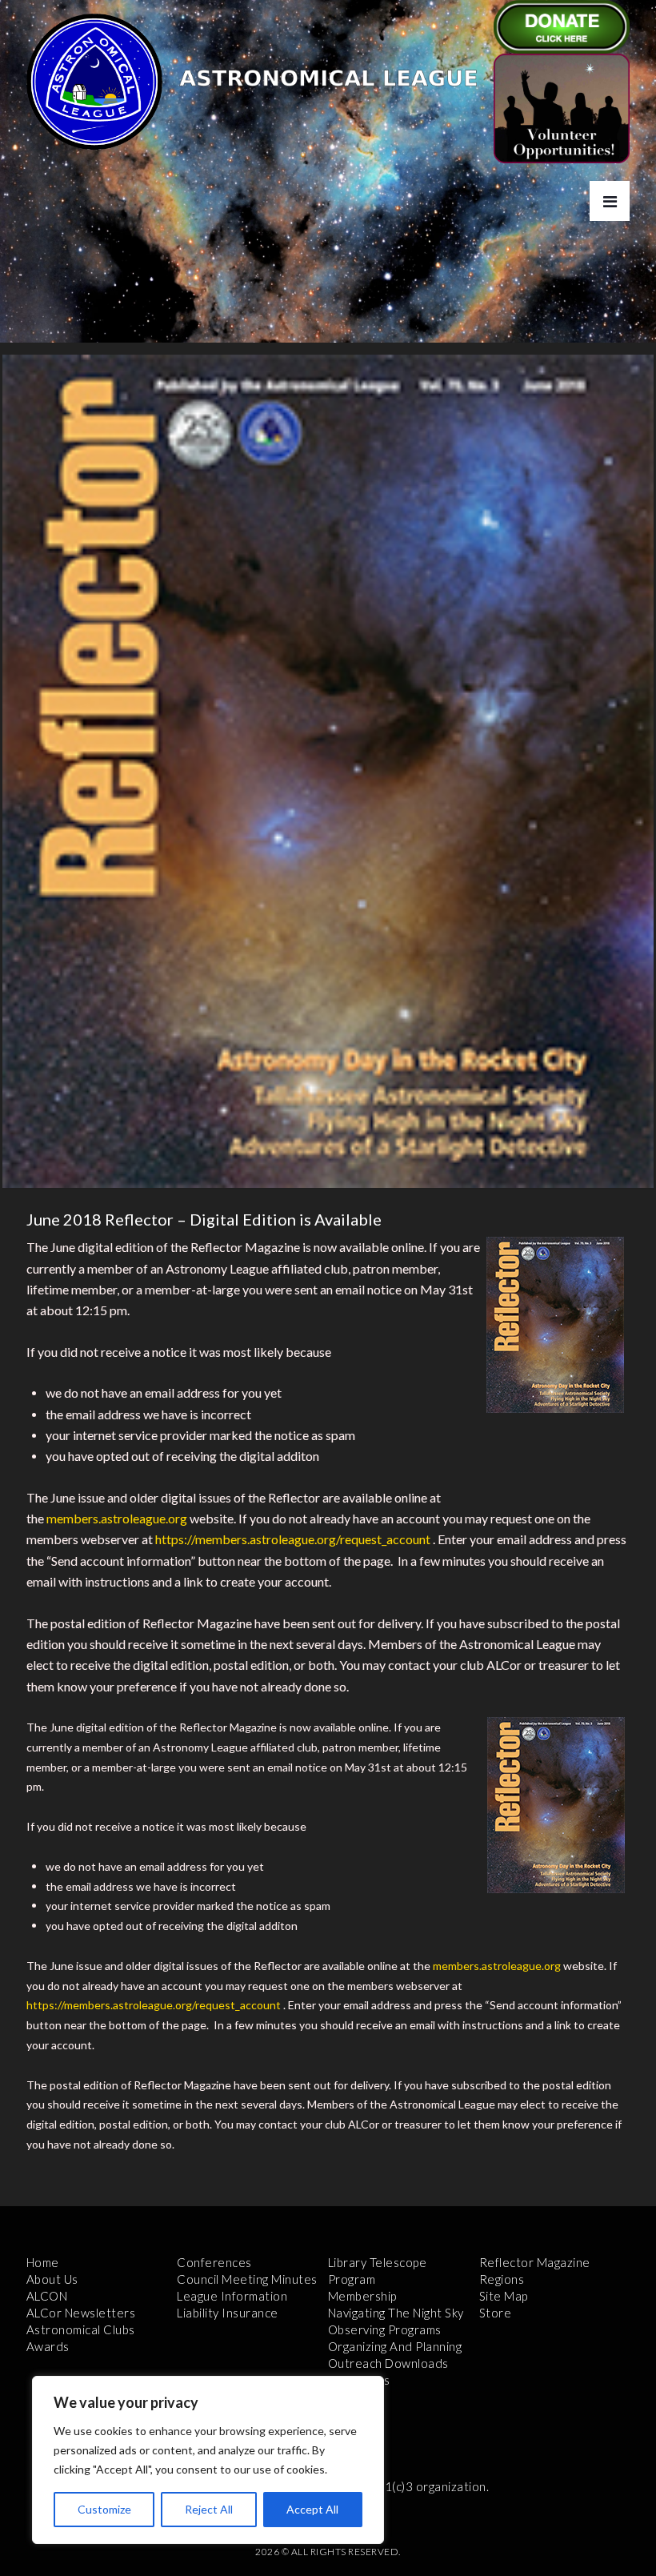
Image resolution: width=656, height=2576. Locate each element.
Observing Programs (385, 2329)
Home (43, 2262)
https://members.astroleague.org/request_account (293, 1539)
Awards (48, 2346)
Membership (362, 2296)
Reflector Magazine (535, 2262)
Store (496, 2313)
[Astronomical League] (94, 81)
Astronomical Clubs (81, 2329)
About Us (52, 2279)
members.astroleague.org (117, 1518)
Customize (104, 2509)
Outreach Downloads (388, 2363)
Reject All (209, 2509)
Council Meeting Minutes (247, 2279)
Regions (502, 2279)
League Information (232, 2296)
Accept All (312, 2509)
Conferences (214, 2262)
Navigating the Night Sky (396, 2313)
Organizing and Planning (395, 2346)
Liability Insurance (228, 2313)
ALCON (47, 2296)
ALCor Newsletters (81, 2313)
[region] (208, 2460)
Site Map (504, 2296)
